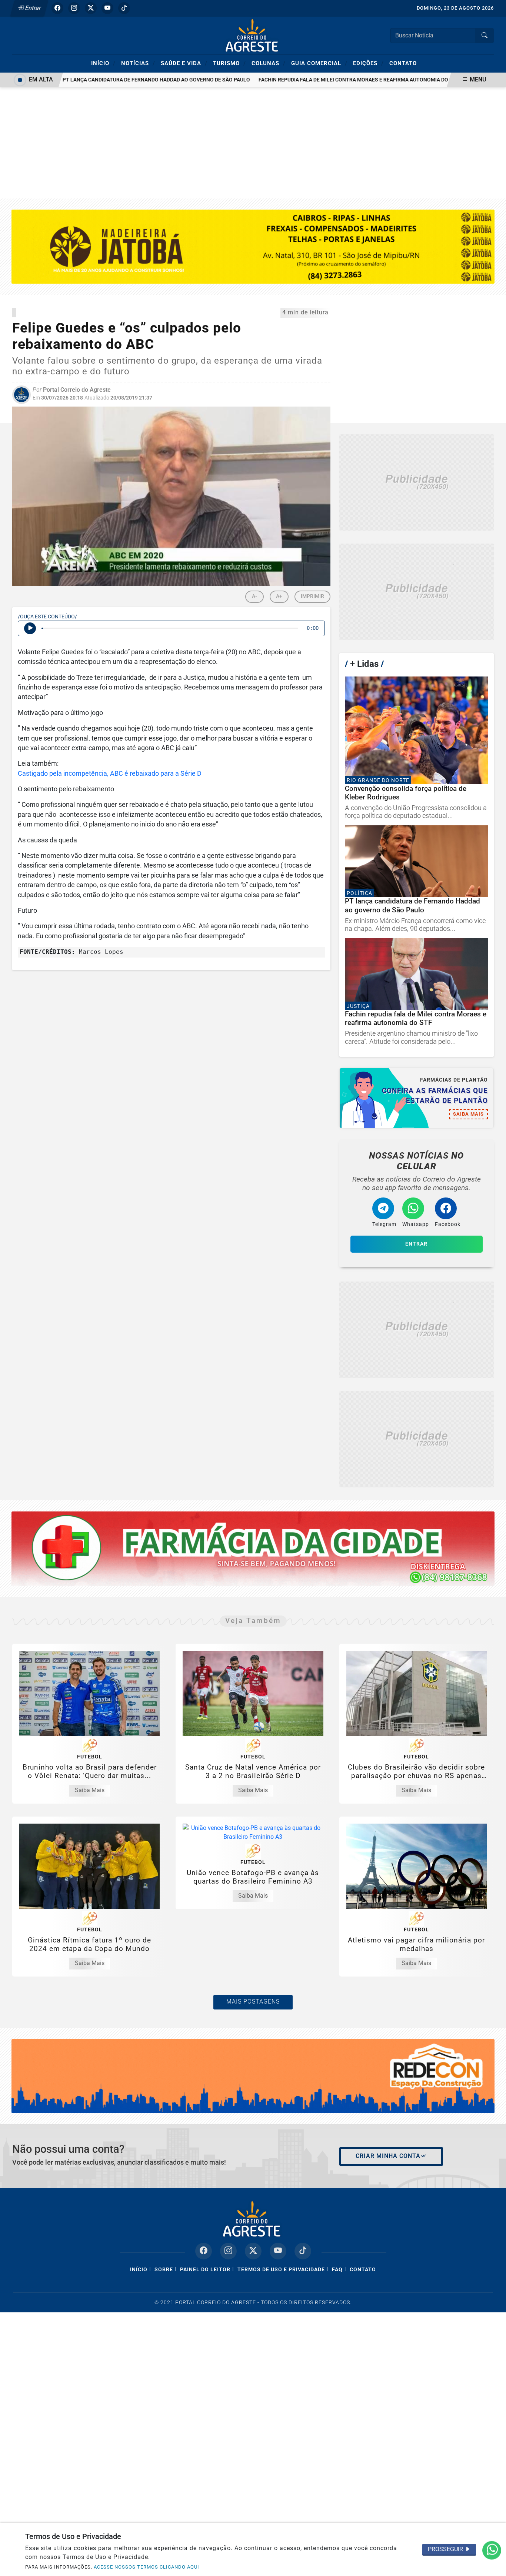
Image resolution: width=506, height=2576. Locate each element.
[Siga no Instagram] (74, 8)
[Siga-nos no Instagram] (228, 2251)
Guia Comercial (319, 63)
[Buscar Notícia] (485, 36)
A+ (279, 596)
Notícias (138, 63)
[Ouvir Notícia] (30, 628)
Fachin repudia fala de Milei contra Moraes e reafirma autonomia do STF (322, 80)
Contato (403, 63)
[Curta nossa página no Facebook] (204, 2251)
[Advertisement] (253, 143)
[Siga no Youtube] (107, 8)
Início (103, 63)
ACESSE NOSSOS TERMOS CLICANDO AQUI (147, 2567)
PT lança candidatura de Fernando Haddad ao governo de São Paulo (120, 80)
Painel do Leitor (205, 2270)
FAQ (337, 2270)
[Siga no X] (91, 8)
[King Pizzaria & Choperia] (417, 483)
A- (254, 596)
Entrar (32, 8)
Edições (368, 63)
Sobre (164, 2270)
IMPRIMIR (312, 596)
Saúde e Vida (184, 63)
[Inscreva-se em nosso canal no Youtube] (278, 2251)
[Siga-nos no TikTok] (303, 2251)
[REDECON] (253, 1548)
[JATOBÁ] (253, 246)
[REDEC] (253, 2076)
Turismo (229, 63)
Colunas (269, 63)
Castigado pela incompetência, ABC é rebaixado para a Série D (110, 774)
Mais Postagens (253, 2002)
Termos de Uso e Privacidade (281, 2270)
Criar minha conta (388, 2156)
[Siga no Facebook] (57, 8)
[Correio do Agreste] (253, 35)
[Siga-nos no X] (253, 2251)
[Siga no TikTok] (124, 8)
